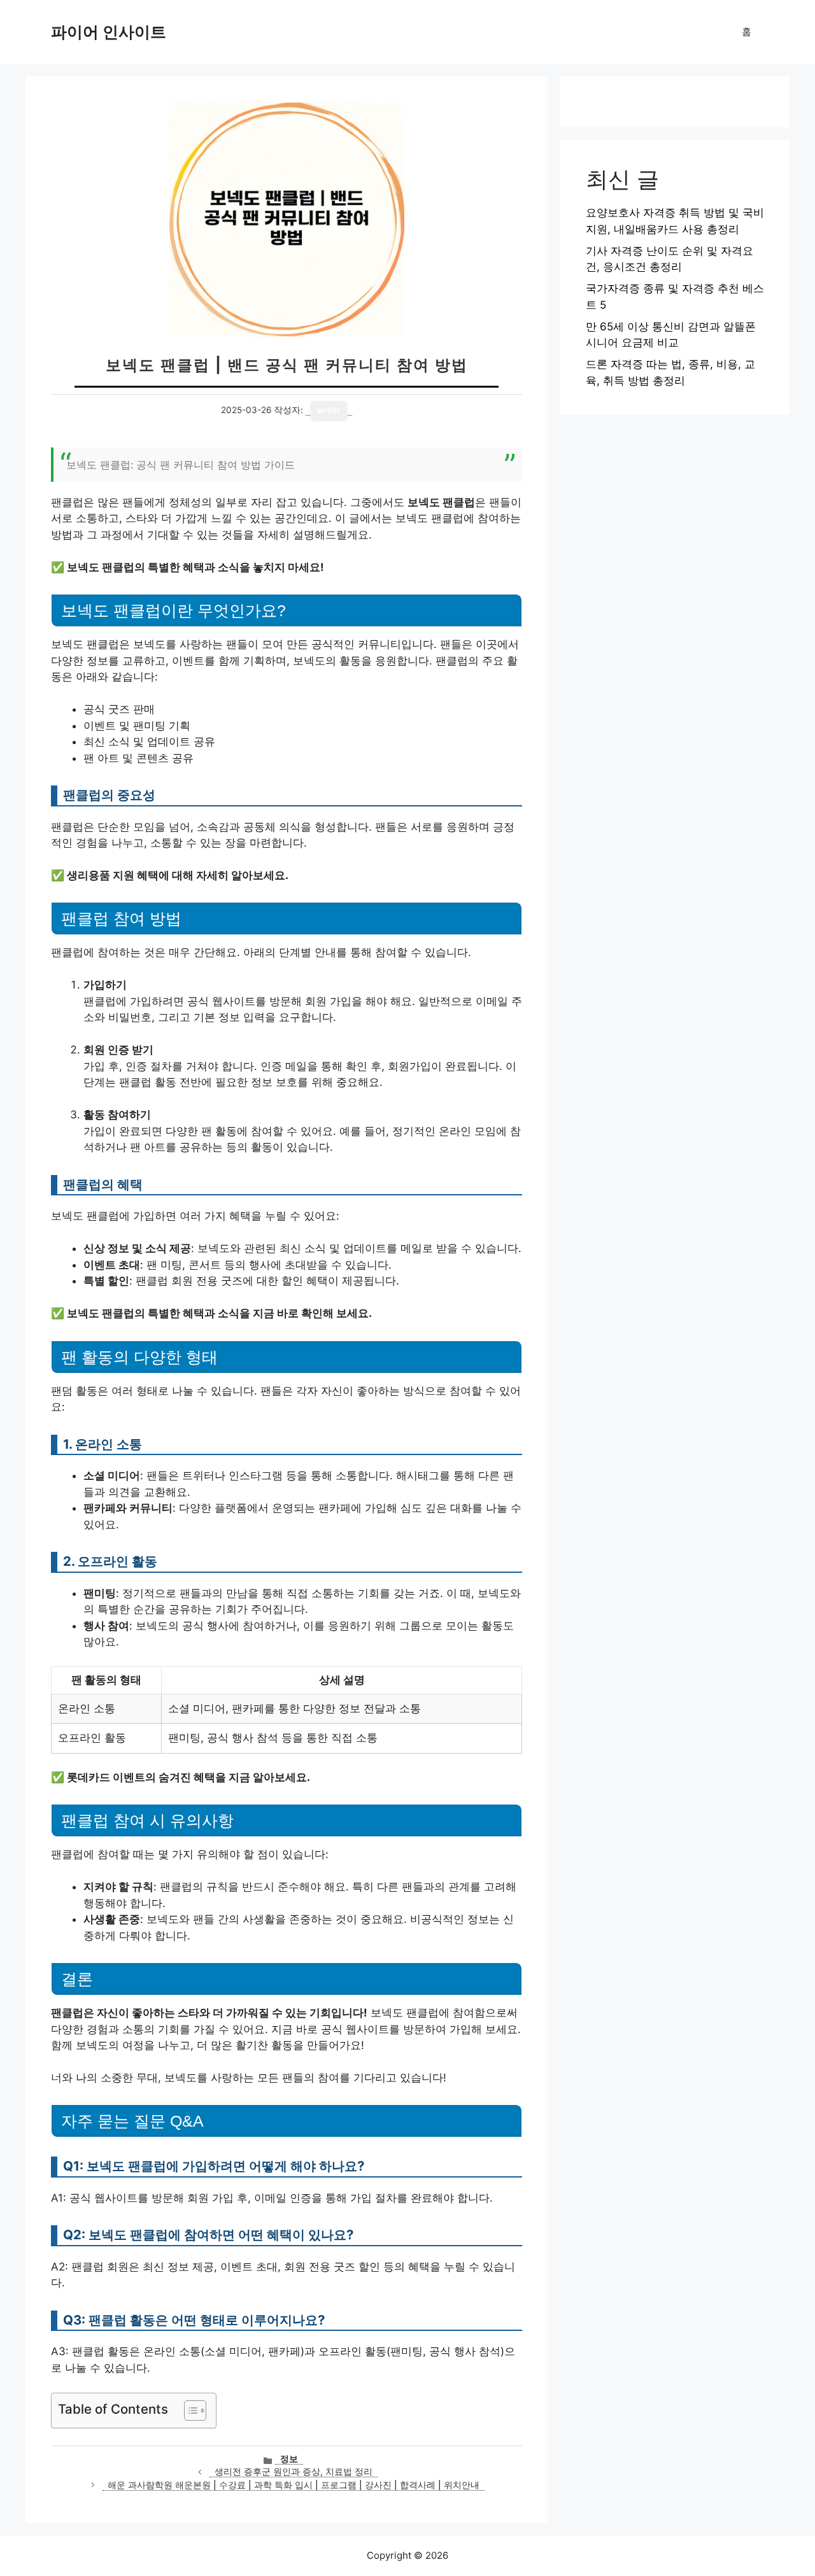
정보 (289, 2459)
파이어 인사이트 (109, 32)
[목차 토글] (189, 2411)
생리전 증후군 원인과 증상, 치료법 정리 (294, 2472)
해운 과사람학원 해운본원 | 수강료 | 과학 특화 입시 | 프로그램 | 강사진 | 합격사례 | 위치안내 (294, 2485)
